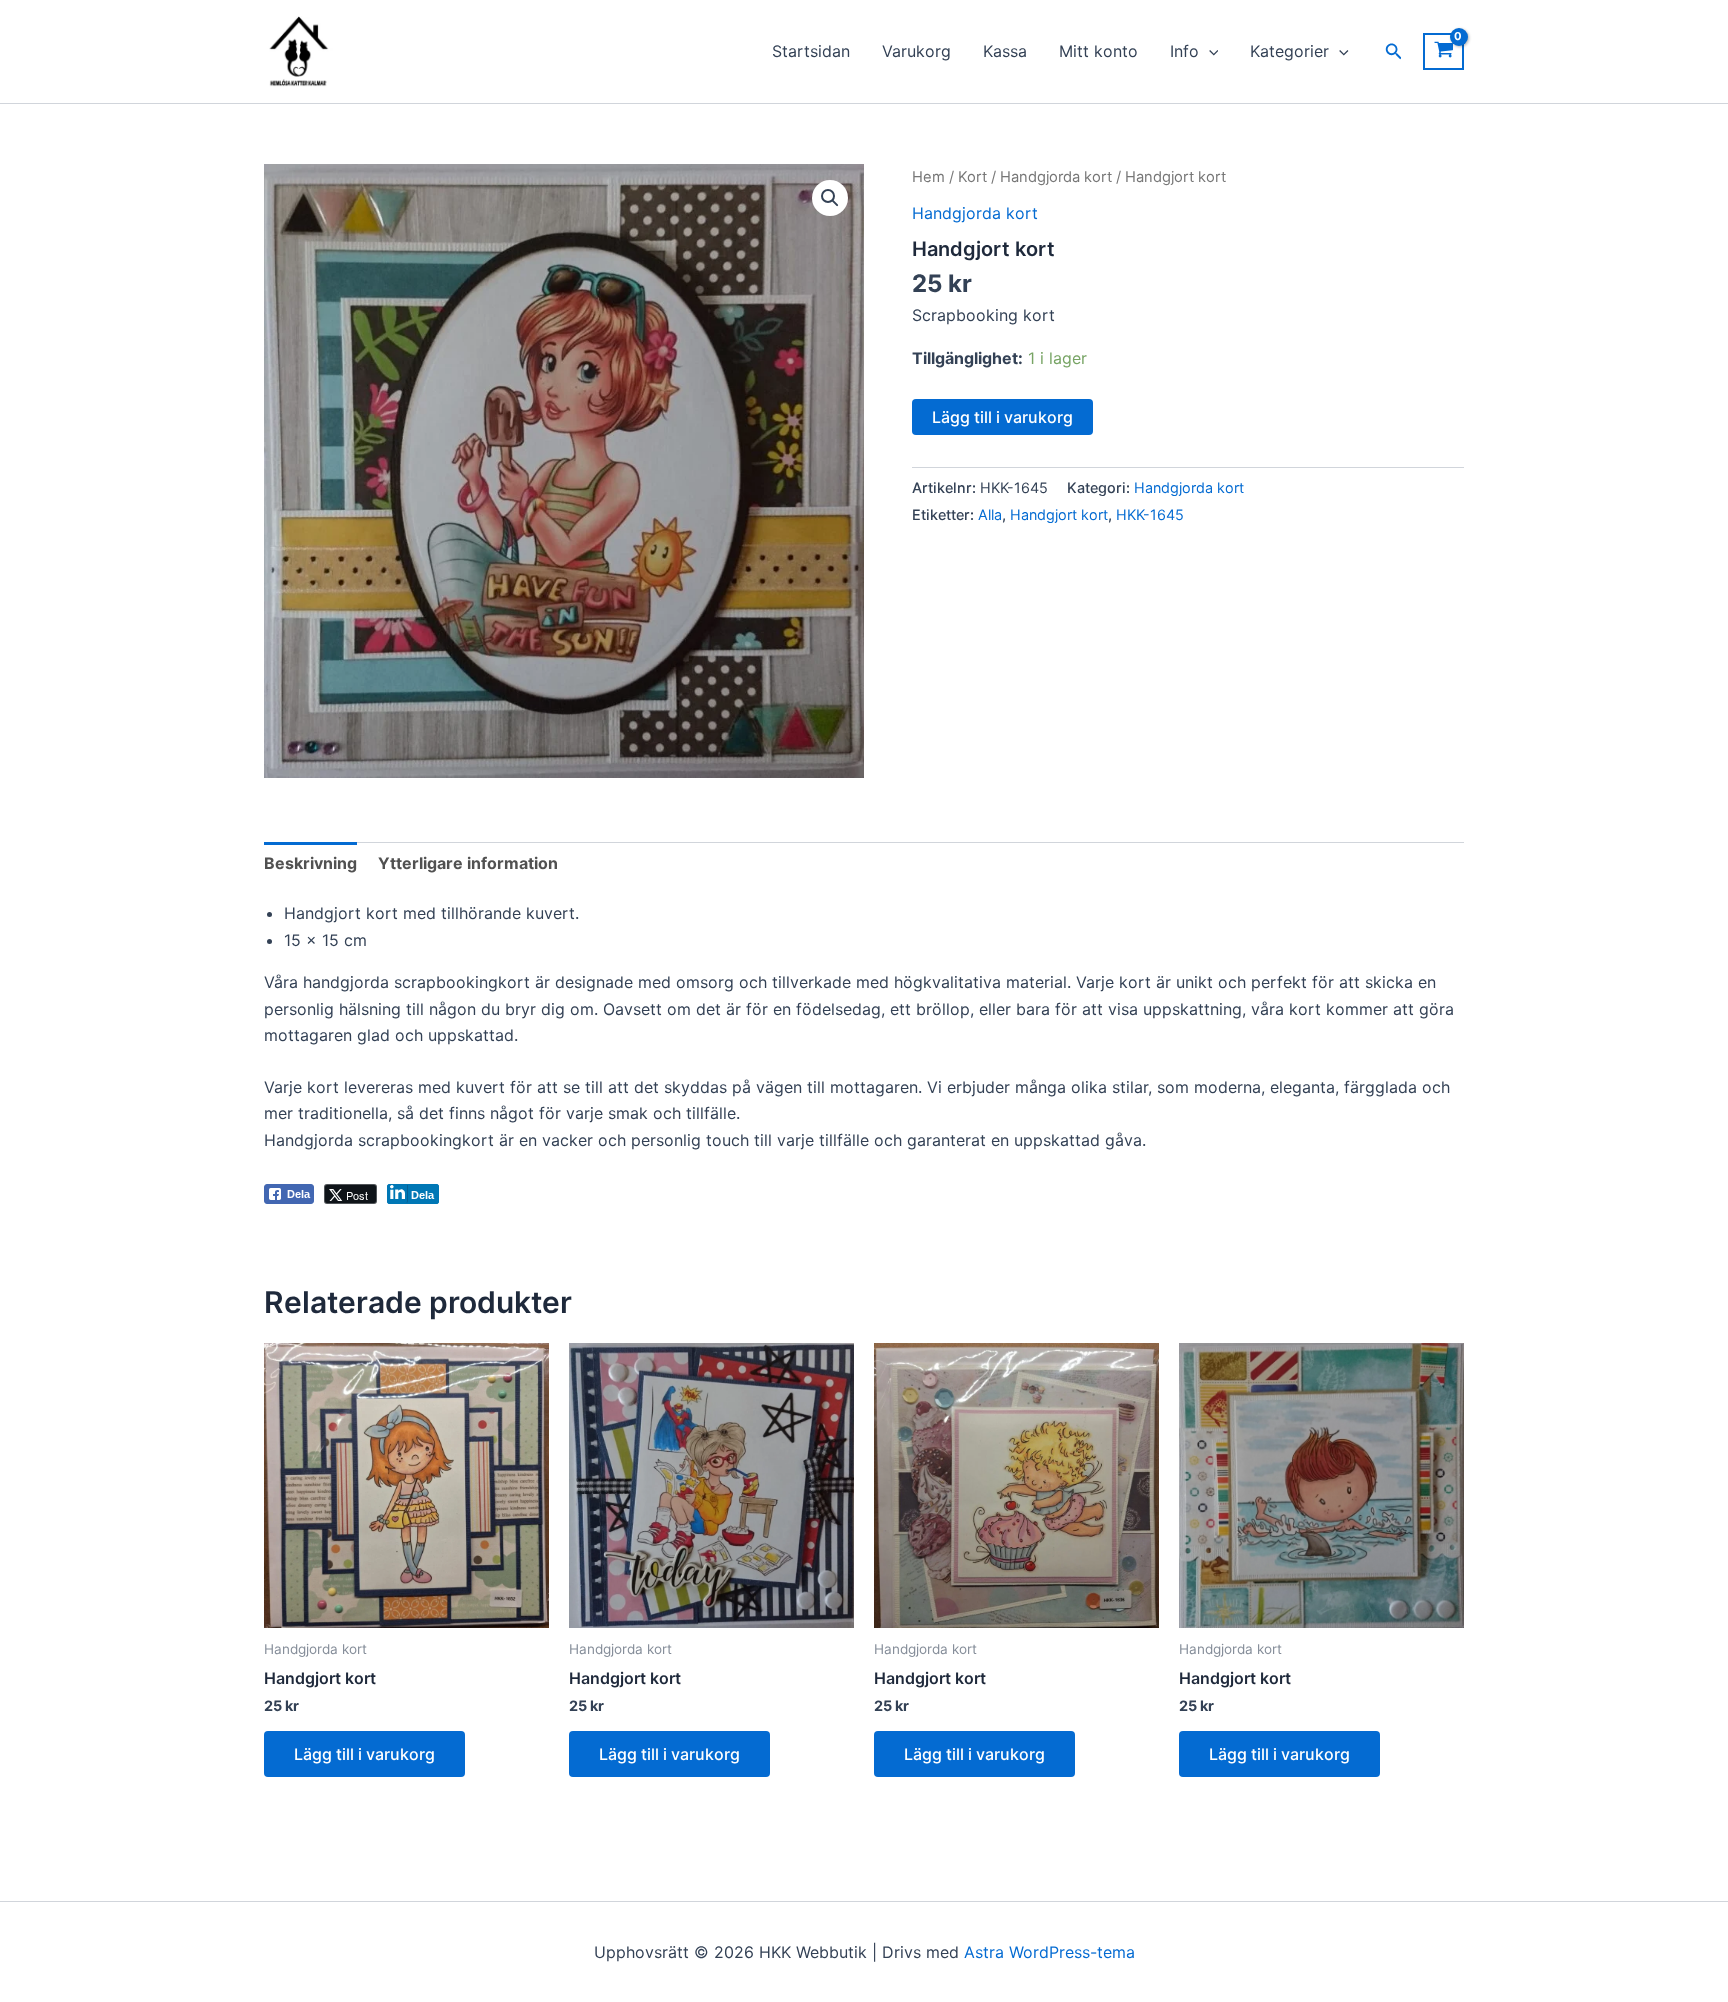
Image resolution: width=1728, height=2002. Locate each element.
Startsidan (811, 51)
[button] (1209, 51)
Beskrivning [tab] (310, 863)
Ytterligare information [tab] (468, 863)
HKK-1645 (1150, 514)
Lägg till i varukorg (1002, 417)
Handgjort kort (1059, 514)
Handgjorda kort (1056, 177)
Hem (928, 177)
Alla (990, 514)
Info (1184, 51)
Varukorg (916, 51)
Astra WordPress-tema (1049, 1952)
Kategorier (1289, 51)
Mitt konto (1098, 51)
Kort (972, 177)
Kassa (1005, 51)
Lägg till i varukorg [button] (364, 1754)
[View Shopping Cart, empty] (1443, 52)
